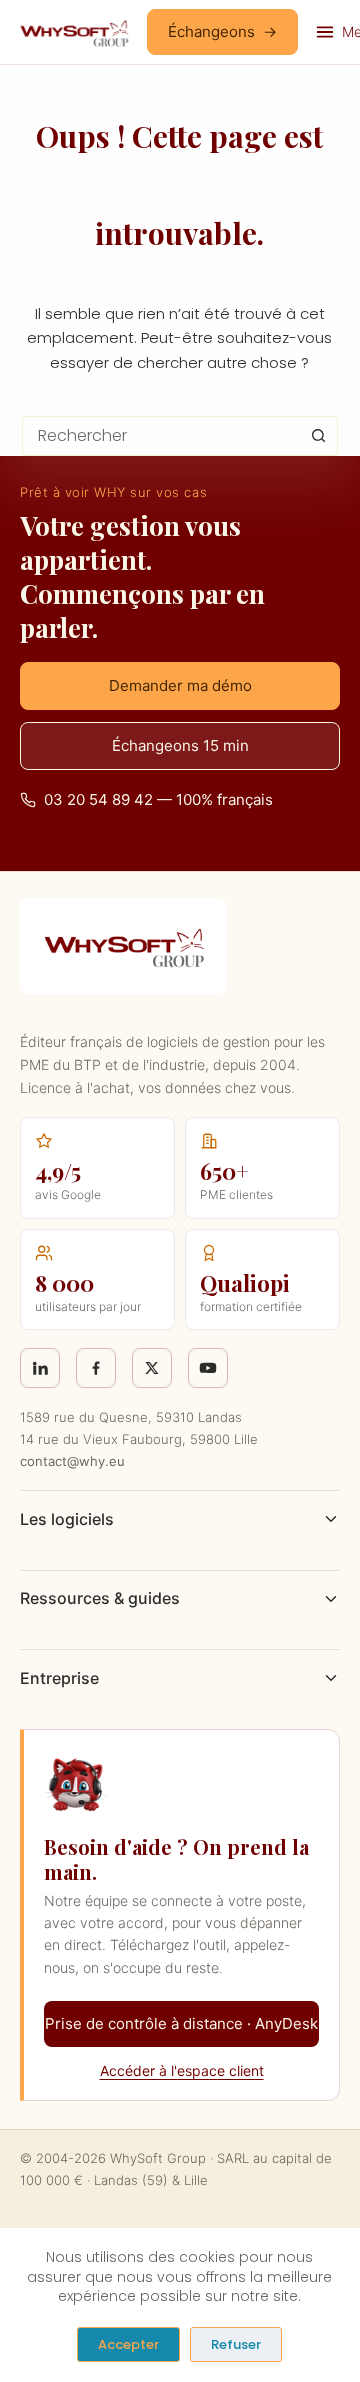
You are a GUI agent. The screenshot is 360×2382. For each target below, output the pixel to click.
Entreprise (59, 1678)
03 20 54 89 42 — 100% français (158, 799)
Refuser (236, 2344)
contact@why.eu (72, 1461)
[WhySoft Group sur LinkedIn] (40, 1368)
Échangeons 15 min (180, 745)
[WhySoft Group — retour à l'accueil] (73, 32)
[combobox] (161, 436)
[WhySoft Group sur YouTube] (208, 1368)
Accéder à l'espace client (182, 2070)
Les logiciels (67, 1519)
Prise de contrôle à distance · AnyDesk (181, 2023)
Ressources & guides (100, 1598)
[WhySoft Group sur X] (152, 1368)
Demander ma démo (180, 685)
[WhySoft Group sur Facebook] (96, 1368)
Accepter (128, 2344)
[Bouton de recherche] (318, 436)
